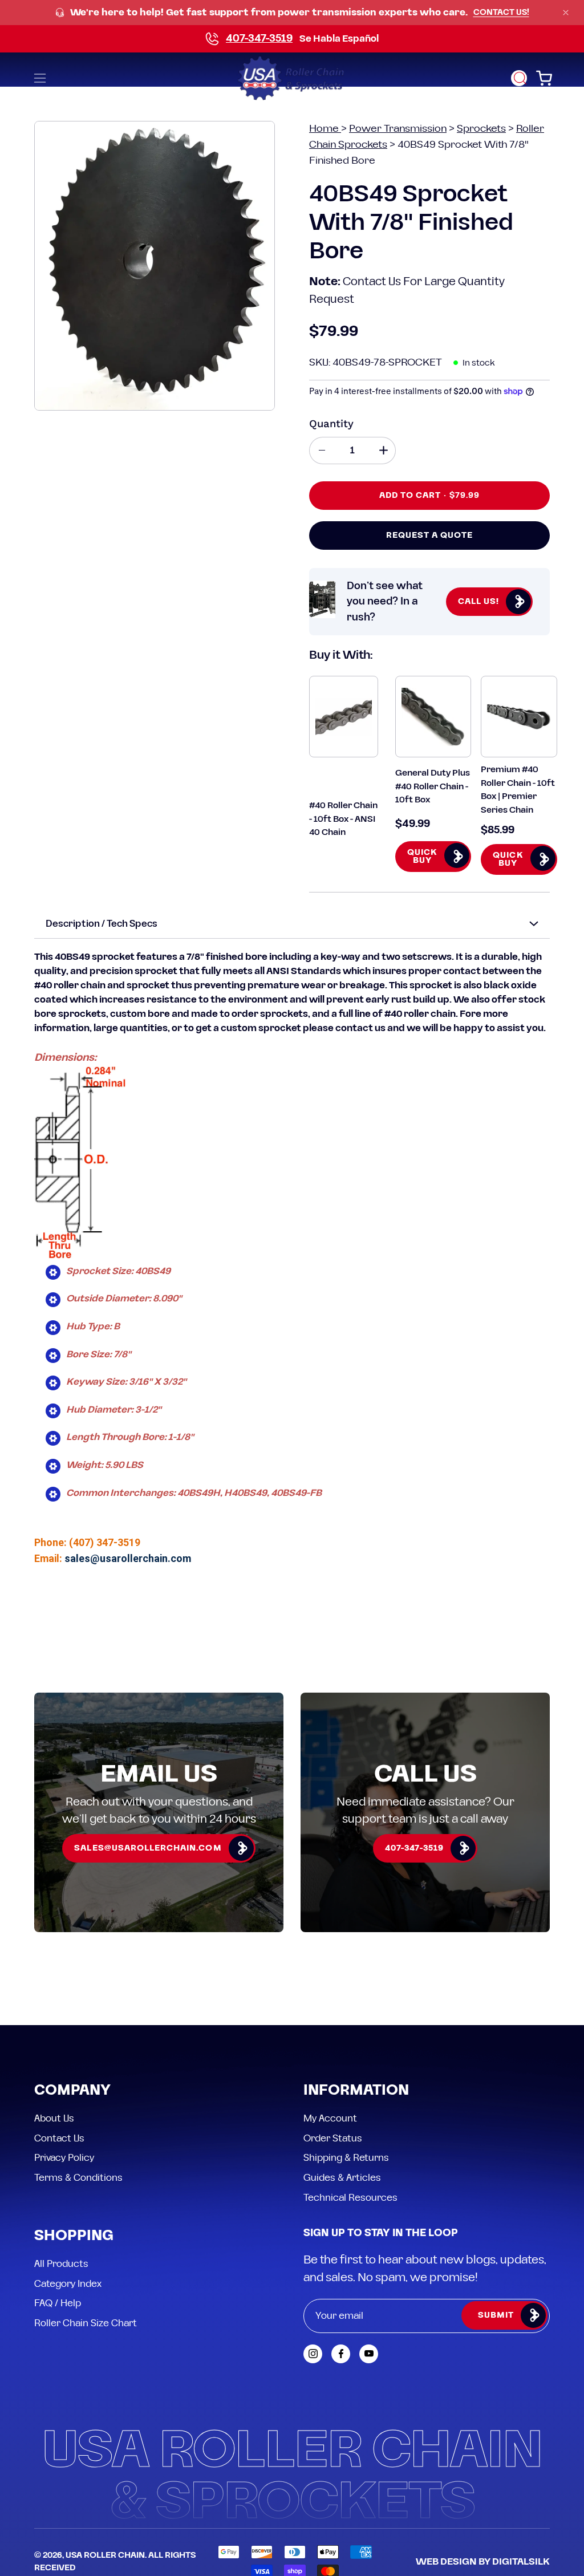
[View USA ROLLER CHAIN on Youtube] (369, 2354)
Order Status (333, 2138)
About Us (54, 2119)
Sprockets (481, 129)
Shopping (74, 2236)
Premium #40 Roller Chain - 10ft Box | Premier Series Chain (518, 790)
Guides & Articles (342, 2177)
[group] (292, 13)
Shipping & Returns (346, 2158)
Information (356, 2091)
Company (72, 2091)
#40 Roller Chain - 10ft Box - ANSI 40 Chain (343, 819)
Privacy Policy (64, 2158)
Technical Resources (350, 2197)
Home (325, 129)
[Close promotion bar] (566, 13)
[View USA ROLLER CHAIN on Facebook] (341, 2354)
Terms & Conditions (78, 2177)
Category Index (68, 2283)
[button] (519, 78)
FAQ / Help (58, 2303)
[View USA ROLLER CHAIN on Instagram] (313, 2354)
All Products (61, 2264)
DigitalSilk (521, 2562)
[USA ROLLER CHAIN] (292, 78)
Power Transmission (398, 129)
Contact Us (59, 2138)
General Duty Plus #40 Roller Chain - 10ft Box (433, 786)
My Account (330, 2119)
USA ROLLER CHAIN (105, 2555)
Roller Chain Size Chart (86, 2323)
